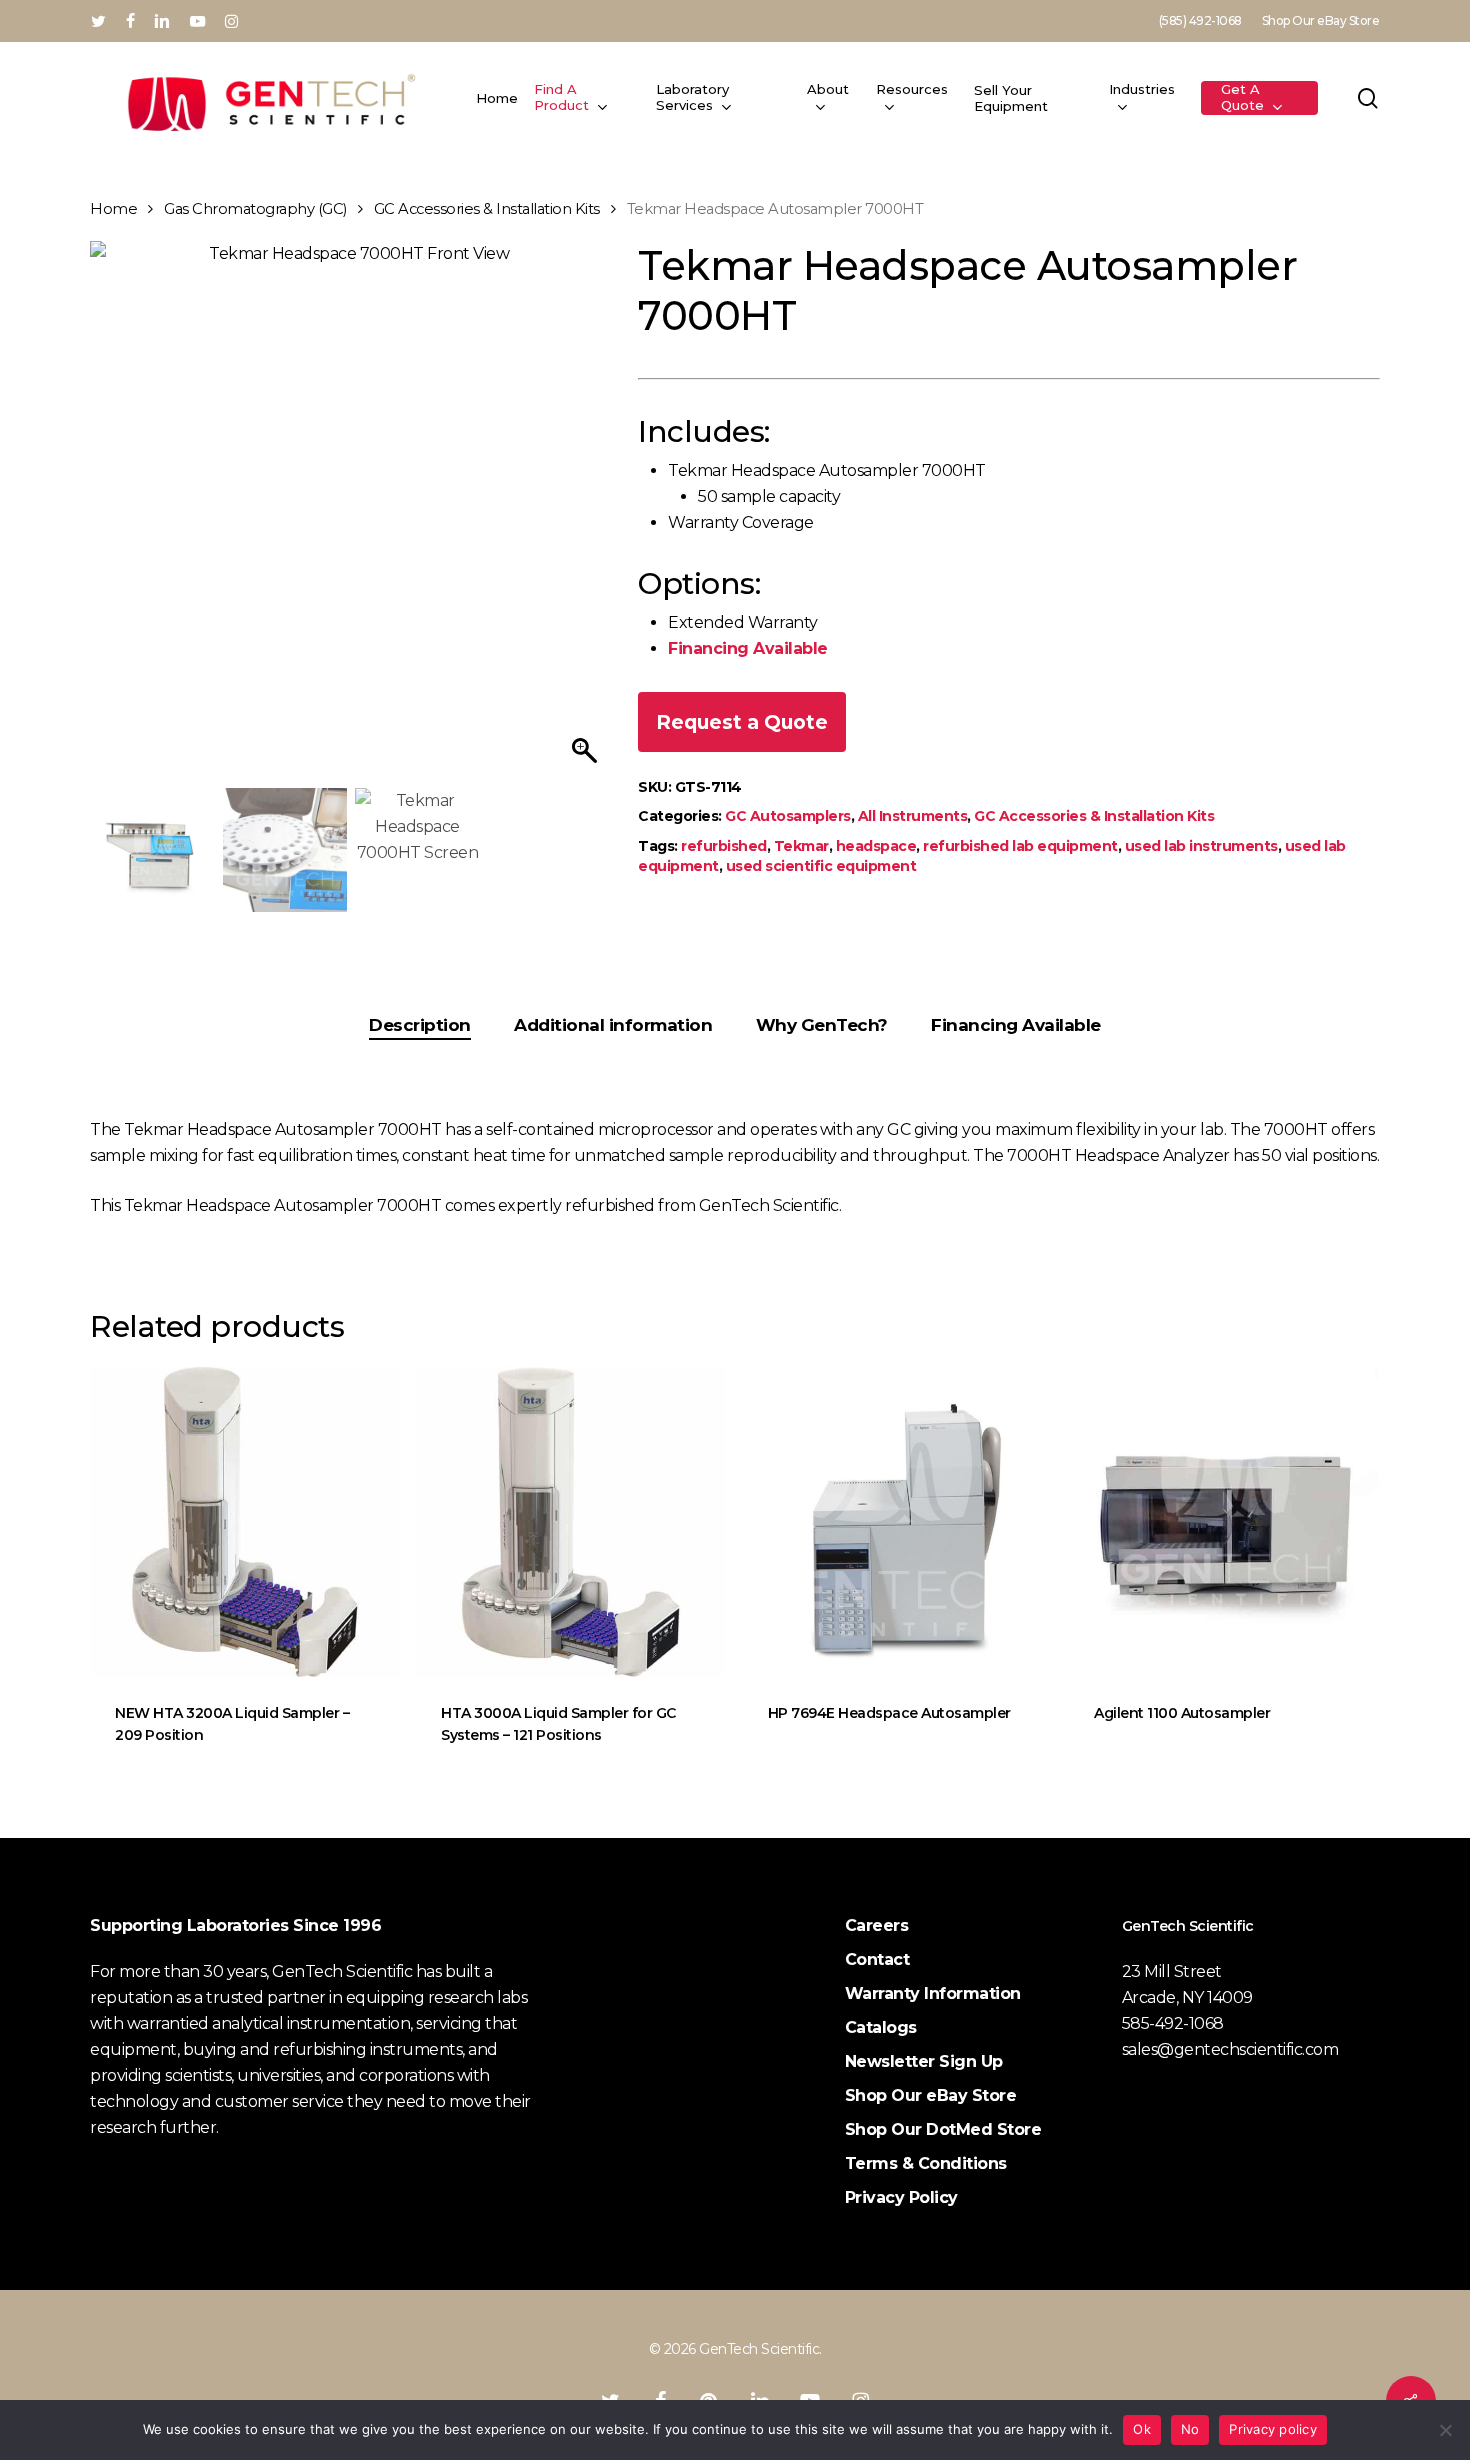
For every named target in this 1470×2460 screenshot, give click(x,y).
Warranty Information (933, 1993)
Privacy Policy (901, 2197)
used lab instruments (1201, 846)
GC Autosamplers (788, 816)
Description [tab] (420, 1025)
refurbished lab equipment (1020, 846)
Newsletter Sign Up (924, 2061)
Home (113, 209)
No (1190, 2429)
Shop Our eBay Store (931, 2095)
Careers (877, 1925)
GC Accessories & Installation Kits (487, 209)
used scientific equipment (821, 866)
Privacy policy (1273, 2429)
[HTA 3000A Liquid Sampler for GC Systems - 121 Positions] (571, 1522)
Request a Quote (742, 722)
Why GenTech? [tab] (822, 1025)
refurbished (724, 846)
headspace (876, 846)
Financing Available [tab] (1016, 1025)
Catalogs (881, 2027)
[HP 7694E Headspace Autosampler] (898, 1522)
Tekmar (801, 846)
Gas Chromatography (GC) (255, 209)
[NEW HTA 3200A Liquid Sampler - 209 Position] (245, 1522)
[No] (1445, 2430)
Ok (1142, 2429)
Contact (877, 1959)
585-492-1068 (1173, 2023)
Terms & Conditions (926, 2163)
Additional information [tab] (613, 1025)
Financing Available (748, 648)
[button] (587, 519)
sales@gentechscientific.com (1230, 2049)
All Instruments (913, 816)
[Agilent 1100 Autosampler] (1224, 1522)
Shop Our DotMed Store (943, 2129)
